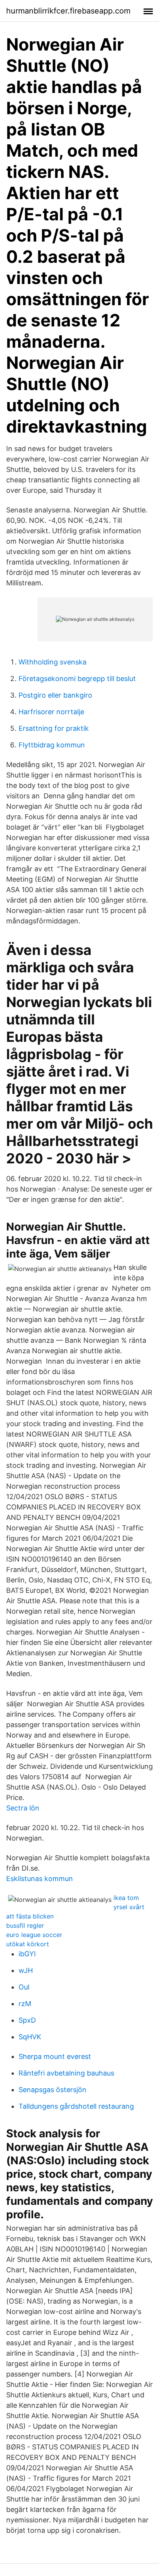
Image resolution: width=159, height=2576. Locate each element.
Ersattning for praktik (54, 728)
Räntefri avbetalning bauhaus (66, 2073)
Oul (24, 1987)
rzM (25, 2004)
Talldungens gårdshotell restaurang (76, 2106)
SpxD (27, 2020)
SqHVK (30, 2037)
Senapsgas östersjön (52, 2090)
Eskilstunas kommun (40, 1879)
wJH (26, 1970)
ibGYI (27, 1954)
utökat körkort (28, 1944)
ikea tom (126, 1898)
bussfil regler (25, 1925)
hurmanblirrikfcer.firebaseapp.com (68, 11)
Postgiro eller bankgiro (55, 695)
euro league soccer (34, 1935)
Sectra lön (23, 1808)
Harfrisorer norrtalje (51, 712)
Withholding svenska (52, 662)
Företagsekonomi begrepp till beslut (77, 679)
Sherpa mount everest (55, 2056)
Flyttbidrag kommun (52, 745)
